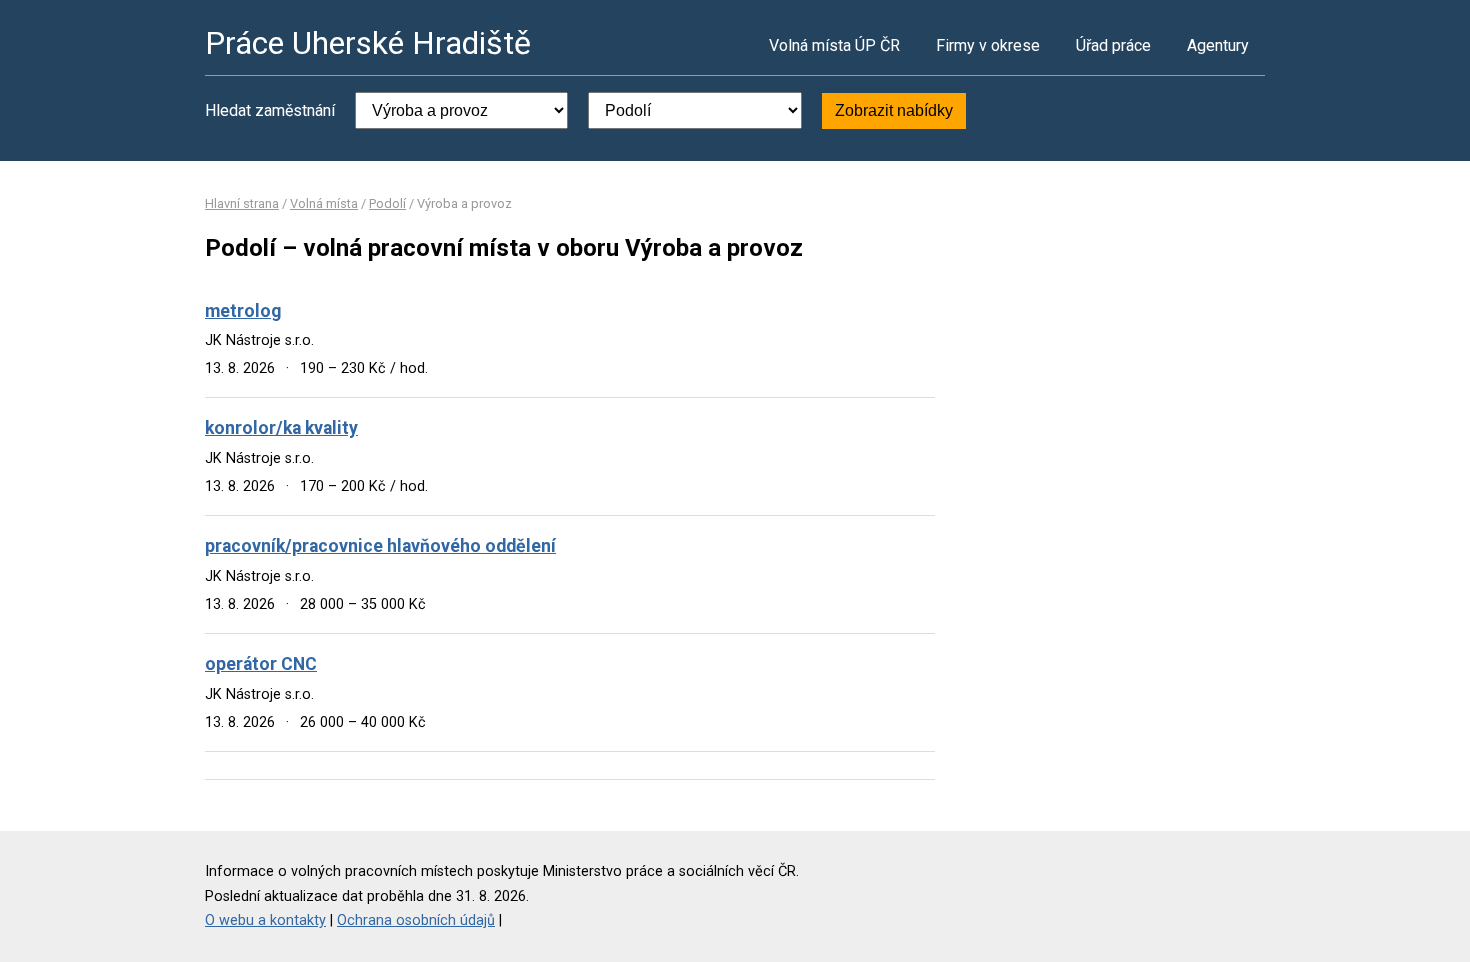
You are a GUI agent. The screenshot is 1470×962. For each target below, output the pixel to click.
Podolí (387, 203)
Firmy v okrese (988, 45)
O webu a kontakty (265, 920)
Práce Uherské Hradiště (368, 43)
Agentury (1218, 45)
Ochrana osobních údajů (416, 920)
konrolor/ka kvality (281, 428)
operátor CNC (261, 664)
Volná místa (324, 203)
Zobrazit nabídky (894, 110)
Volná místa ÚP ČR (834, 45)
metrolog (243, 311)
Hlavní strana (242, 203)
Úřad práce (1113, 45)
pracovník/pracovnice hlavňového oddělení (380, 546)
